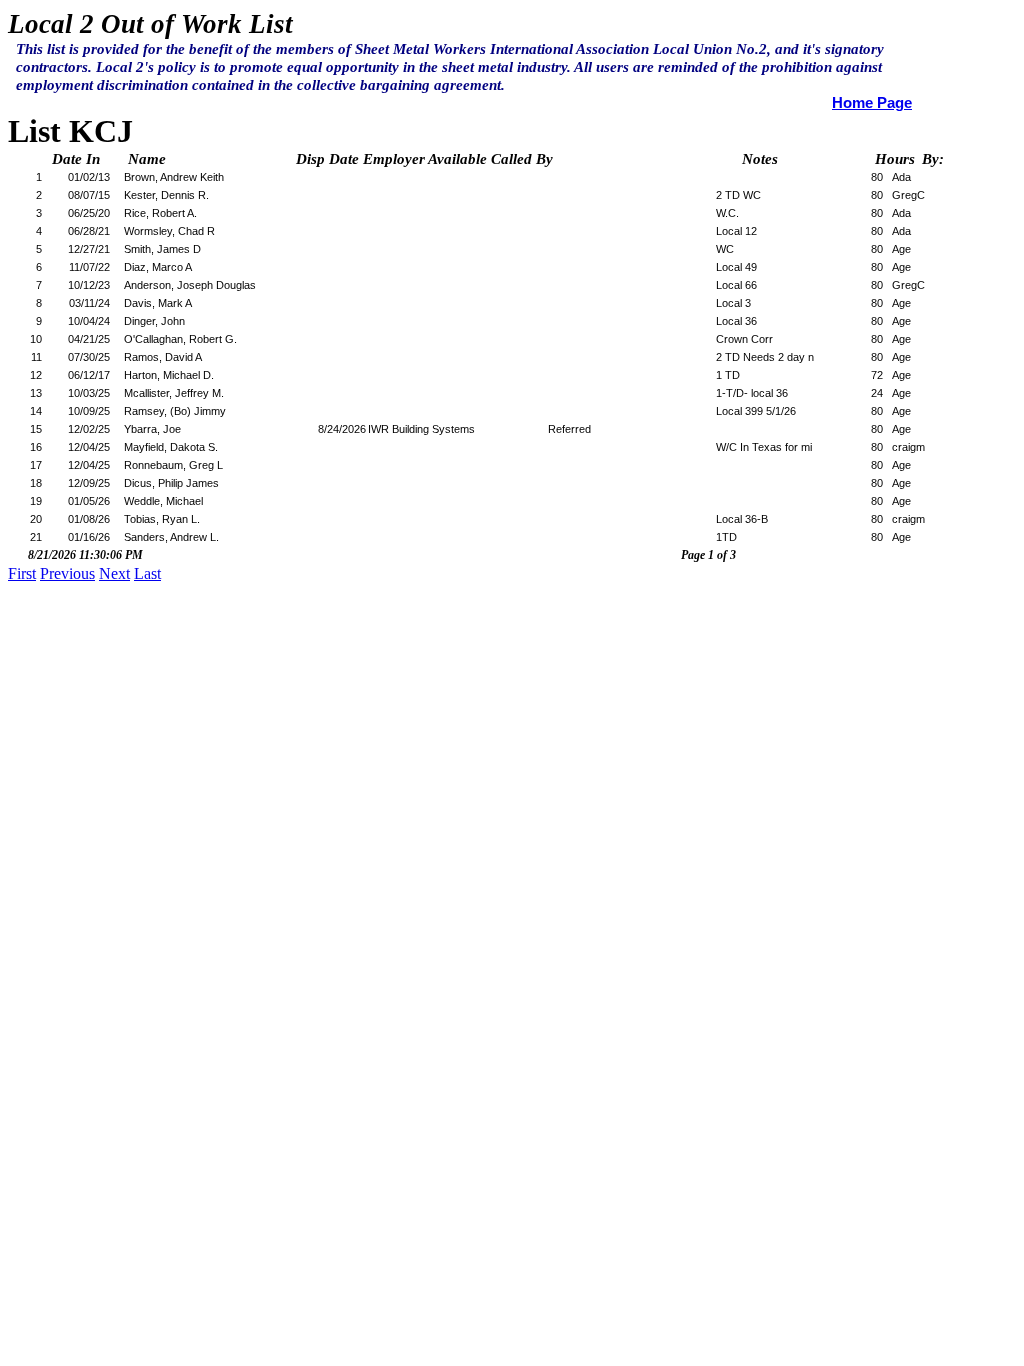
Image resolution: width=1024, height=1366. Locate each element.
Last (147, 573)
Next (114, 573)
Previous (67, 573)
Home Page (872, 103)
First (22, 573)
